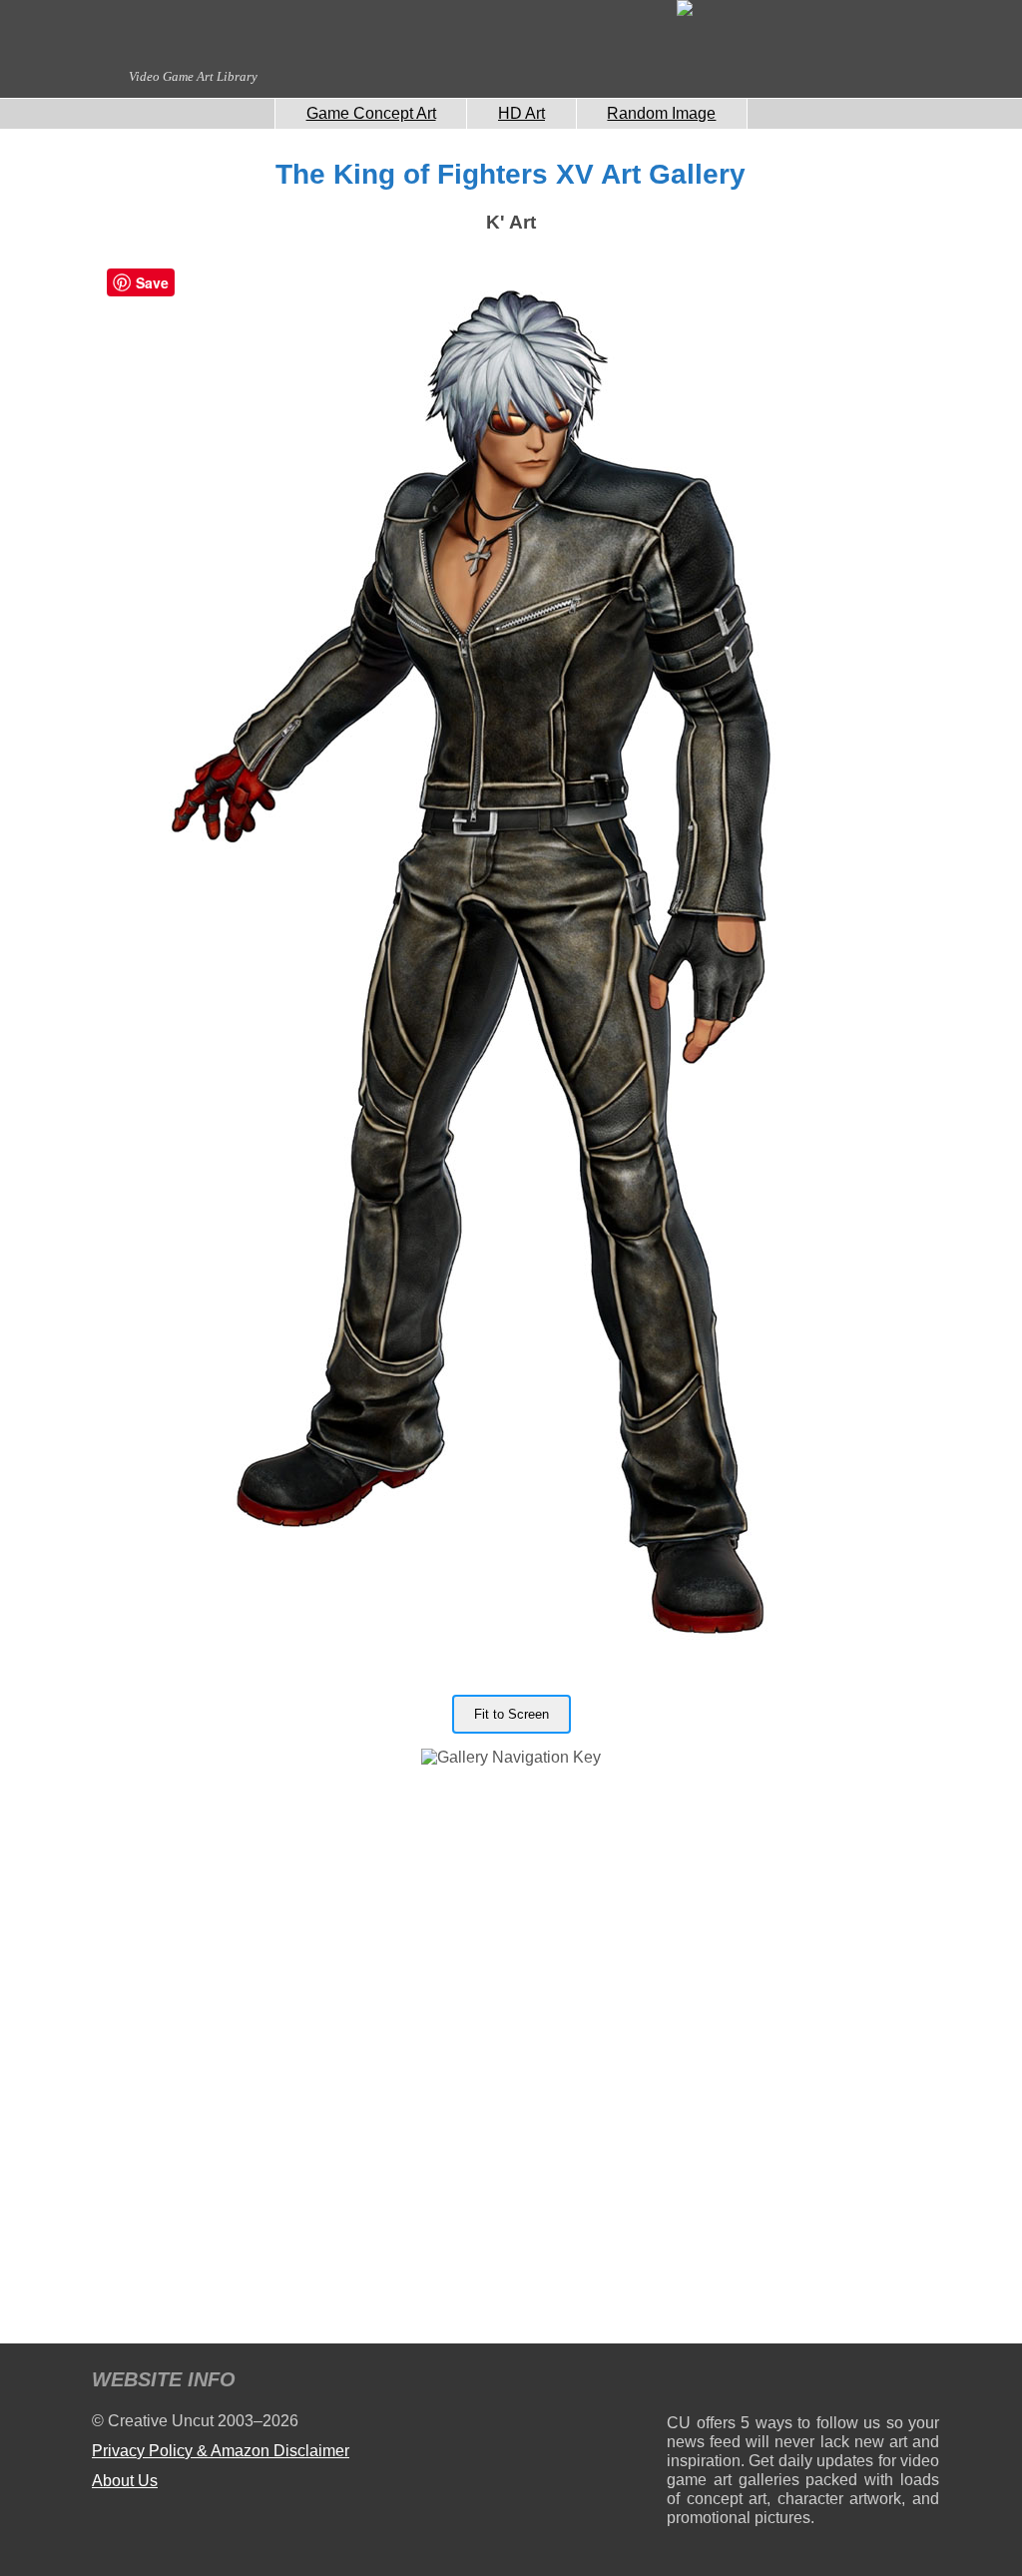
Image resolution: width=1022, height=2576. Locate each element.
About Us (125, 2481)
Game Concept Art (371, 113)
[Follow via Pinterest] (925, 2383)
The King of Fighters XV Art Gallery (511, 174)
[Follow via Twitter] (864, 2383)
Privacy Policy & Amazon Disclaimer (221, 2451)
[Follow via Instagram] (742, 2383)
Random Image (661, 113)
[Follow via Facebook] (803, 2383)
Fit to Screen (511, 1714)
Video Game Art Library (193, 76)
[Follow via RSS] (681, 2383)
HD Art (521, 113)
